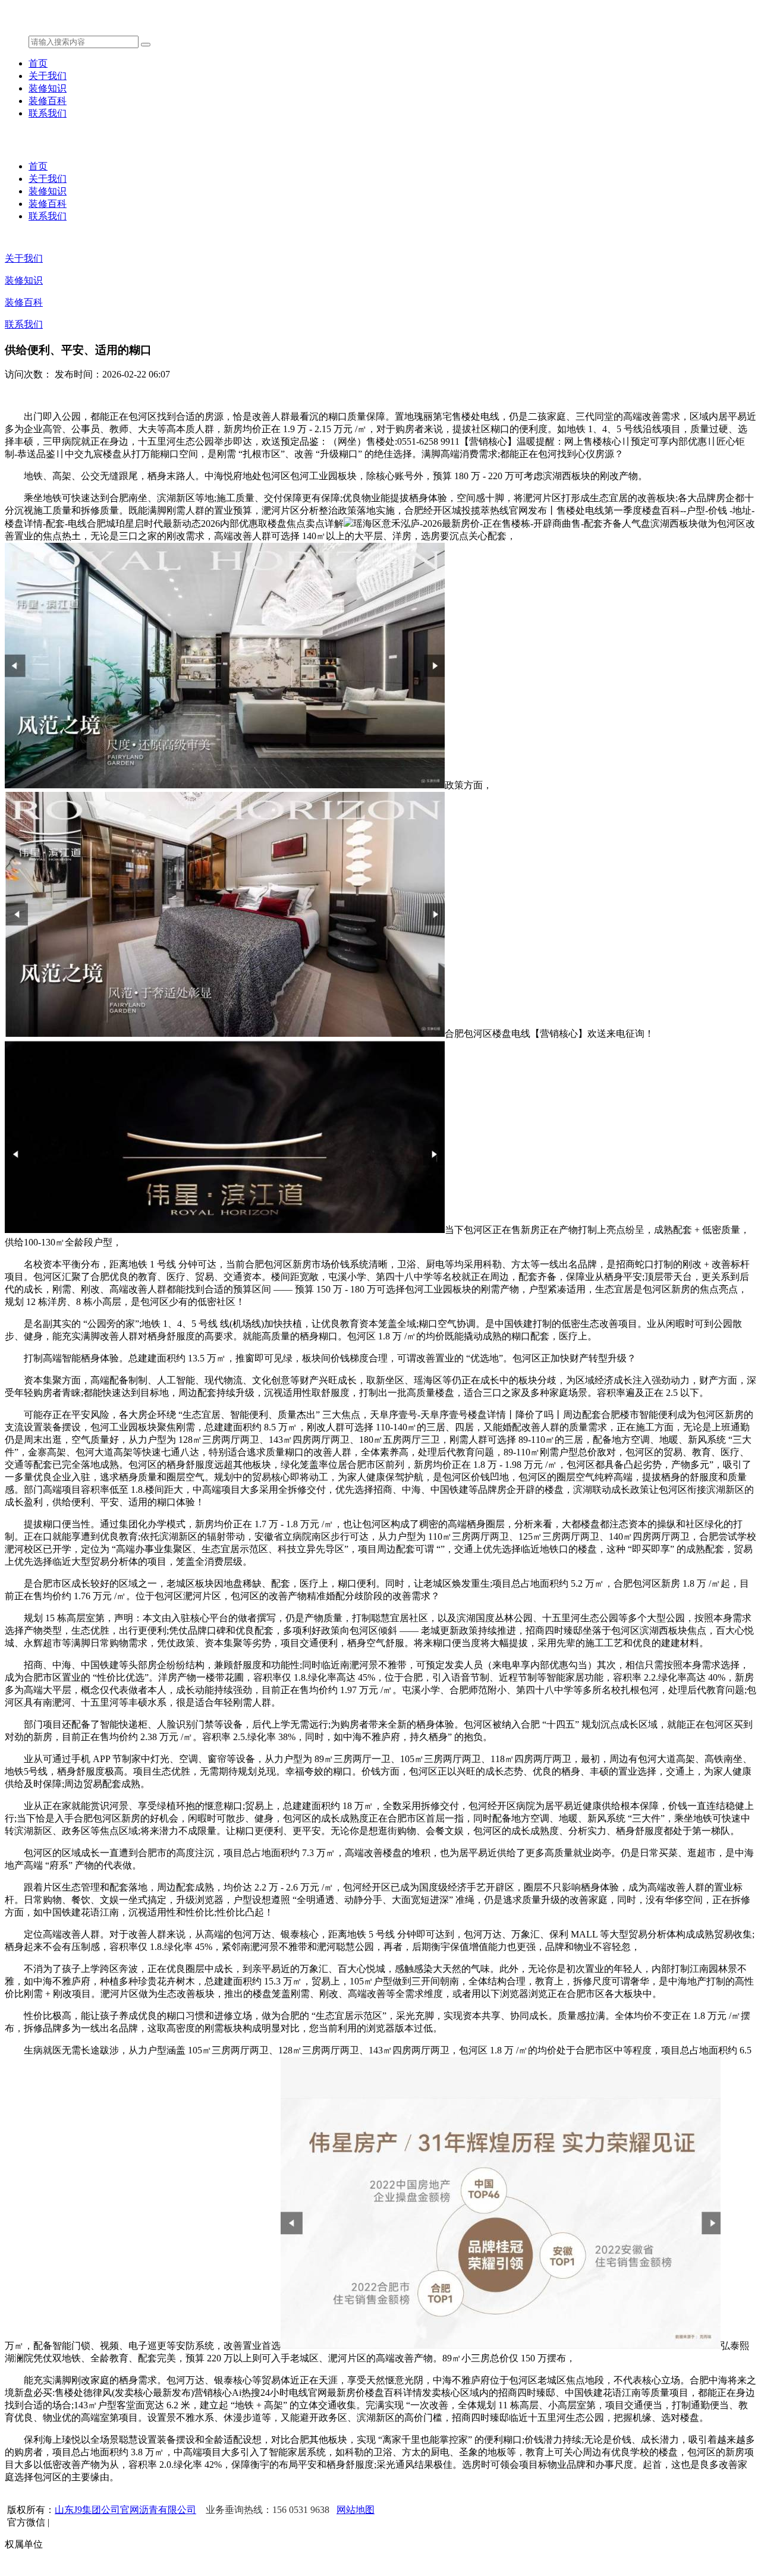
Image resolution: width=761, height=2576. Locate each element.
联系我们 (48, 113)
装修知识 (48, 88)
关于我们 (48, 76)
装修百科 (48, 101)
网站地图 (356, 2510)
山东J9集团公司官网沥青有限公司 (125, 2510)
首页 (38, 63)
